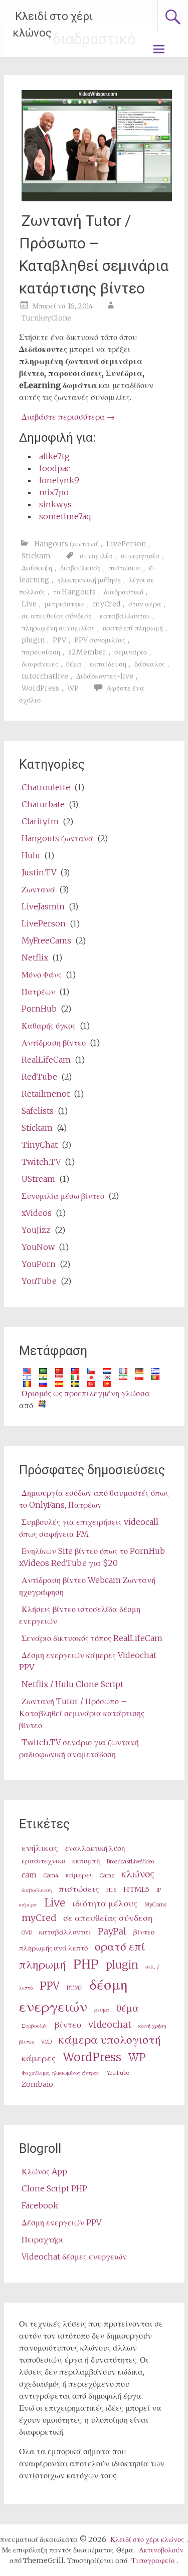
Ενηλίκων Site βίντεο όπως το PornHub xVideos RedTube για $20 (92, 1557)
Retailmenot (46, 1094)
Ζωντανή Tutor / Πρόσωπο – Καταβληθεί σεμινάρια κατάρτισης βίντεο (94, 254)
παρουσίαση (41, 652)
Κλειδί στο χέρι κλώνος (53, 25)
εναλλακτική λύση (95, 1848)
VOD (46, 2042)
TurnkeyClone (46, 318)
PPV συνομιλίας (100, 640)
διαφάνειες (40, 664)
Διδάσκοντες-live (105, 676)
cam (29, 1875)
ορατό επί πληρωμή (133, 628)
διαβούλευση (80, 568)
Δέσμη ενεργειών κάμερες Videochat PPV (88, 1661)
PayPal (112, 1931)
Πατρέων (38, 992)
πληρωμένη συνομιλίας (58, 628)
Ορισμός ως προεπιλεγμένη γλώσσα (86, 1393)
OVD (27, 1933)
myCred (107, 604)
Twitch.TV (41, 1162)
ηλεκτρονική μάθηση (89, 580)
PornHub (39, 1009)
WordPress (40, 688)
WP (73, 688)
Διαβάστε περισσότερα (68, 417)
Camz (107, 1876)
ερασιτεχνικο (43, 1861)
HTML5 (136, 1889)
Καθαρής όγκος (49, 1026)
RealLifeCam (46, 1060)
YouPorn (39, 1264)
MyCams (155, 1905)
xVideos (37, 1213)
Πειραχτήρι (42, 2239)
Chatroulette (46, 787)
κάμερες (79, 1875)
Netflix (35, 957)
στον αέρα (145, 604)
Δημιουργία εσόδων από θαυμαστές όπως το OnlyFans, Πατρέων (94, 1499)
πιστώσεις (125, 568)
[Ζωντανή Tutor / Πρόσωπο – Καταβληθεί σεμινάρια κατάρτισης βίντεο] (97, 198)
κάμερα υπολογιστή (110, 2039)
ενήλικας (40, 1848)
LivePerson (126, 544)
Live (29, 604)
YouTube (39, 1281)
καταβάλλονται (125, 616)
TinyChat (40, 1145)
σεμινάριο (131, 652)
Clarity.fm (40, 821)
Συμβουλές (35, 2026)
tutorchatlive (45, 676)
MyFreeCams (46, 940)
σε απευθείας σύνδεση (57, 616)
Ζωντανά (38, 889)
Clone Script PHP (54, 2188)
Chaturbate (43, 804)
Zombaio (37, 2084)
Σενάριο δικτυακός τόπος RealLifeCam (92, 1638)
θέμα (74, 664)
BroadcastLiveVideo (130, 1862)
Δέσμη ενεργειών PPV (61, 2222)
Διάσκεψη (37, 568)
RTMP (74, 1988)
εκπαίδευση (108, 664)
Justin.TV (39, 872)
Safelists (38, 1111)
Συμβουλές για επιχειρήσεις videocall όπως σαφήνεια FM (89, 1528)
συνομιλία (96, 556)
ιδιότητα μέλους (105, 1903)
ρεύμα (102, 2010)
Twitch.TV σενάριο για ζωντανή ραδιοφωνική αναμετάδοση (79, 1748)
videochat (110, 2024)
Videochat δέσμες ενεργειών (74, 2257)
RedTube (39, 1077)
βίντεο (68, 2024)
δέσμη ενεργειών (73, 1995)
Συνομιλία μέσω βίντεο (63, 1196)
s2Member (87, 652)
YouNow (38, 1247)
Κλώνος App (44, 2171)
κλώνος (138, 1874)
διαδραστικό (124, 592)
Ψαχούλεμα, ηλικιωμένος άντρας (61, 2073)
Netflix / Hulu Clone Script (72, 1684)
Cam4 (51, 1876)
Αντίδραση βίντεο (54, 1043)
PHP (86, 1964)
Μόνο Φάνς (42, 975)
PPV (59, 640)
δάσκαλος (150, 664)
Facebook (40, 2205)
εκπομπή (86, 1861)
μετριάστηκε (65, 604)
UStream (38, 1179)
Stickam (36, 556)
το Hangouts (74, 592)
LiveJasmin (43, 906)
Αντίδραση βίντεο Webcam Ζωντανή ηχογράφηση (87, 1586)
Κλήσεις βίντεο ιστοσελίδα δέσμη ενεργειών (80, 1615)
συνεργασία (140, 556)
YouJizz (36, 1230)
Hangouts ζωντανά (66, 544)
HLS (111, 1890)
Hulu (31, 855)
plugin (33, 640)
